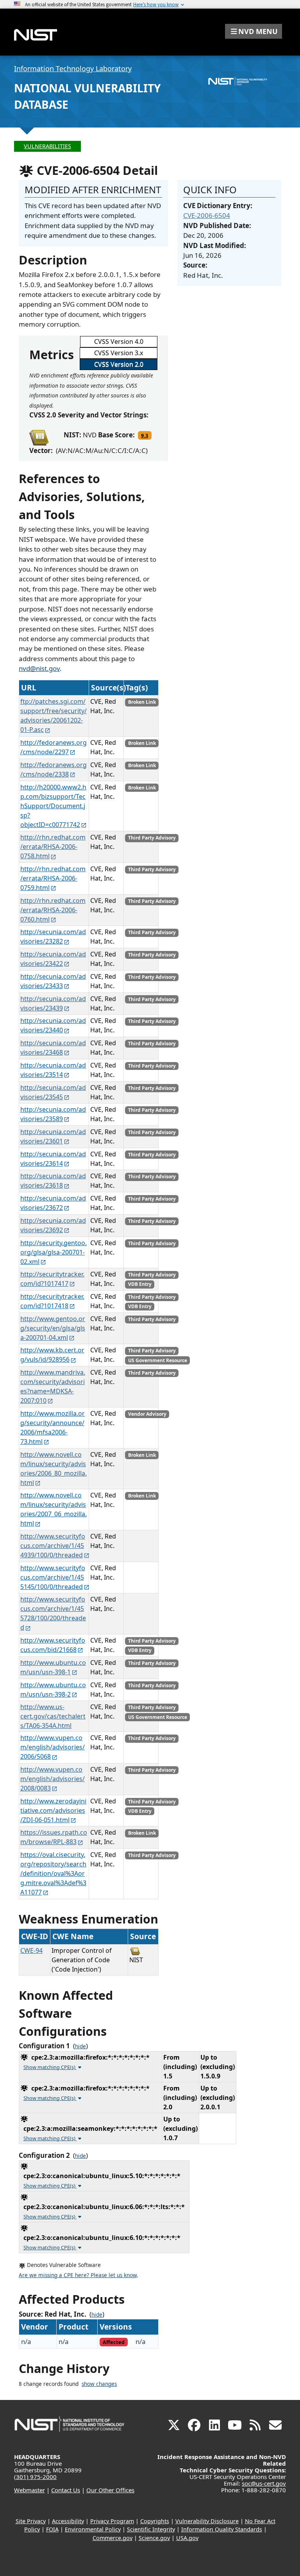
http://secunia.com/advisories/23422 (53, 959)
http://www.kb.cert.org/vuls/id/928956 (52, 1355)
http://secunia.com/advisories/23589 (53, 1114)
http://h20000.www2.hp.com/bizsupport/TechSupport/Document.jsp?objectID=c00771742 (53, 806)
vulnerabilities (47, 146)
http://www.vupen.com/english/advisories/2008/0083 (53, 1779)
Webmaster (29, 2490)
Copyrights (155, 2521)
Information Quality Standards (222, 2529)
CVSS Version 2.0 (119, 364)
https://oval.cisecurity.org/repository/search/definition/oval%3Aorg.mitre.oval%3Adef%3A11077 (53, 1873)
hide (80, 2046)
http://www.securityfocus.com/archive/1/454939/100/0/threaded (53, 1546)
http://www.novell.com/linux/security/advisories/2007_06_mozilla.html (54, 1509)
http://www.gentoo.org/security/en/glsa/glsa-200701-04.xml (53, 1328)
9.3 (145, 435)
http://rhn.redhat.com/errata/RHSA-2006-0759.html (53, 878)
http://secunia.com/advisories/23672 (53, 1203)
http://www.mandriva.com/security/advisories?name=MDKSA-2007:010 (53, 1386)
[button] (254, 31)
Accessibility (68, 2521)
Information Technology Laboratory (73, 68)
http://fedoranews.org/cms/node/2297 (54, 747)
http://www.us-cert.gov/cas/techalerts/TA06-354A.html (53, 1716)
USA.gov (187, 2538)
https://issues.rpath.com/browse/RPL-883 (54, 1837)
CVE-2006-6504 (207, 215)
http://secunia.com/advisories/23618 (53, 1181)
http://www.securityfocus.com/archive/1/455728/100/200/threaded (53, 1613)
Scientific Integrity (151, 2529)
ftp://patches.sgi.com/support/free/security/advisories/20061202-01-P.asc (54, 715)
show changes (99, 2384)
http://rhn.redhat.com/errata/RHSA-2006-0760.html (53, 910)
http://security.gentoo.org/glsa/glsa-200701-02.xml (54, 1252)
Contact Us (66, 2490)
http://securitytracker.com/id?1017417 (52, 1279)
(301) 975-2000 (35, 2477)
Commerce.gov (112, 2538)
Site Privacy (31, 2521)
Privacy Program (112, 2521)
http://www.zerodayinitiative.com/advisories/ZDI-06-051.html (53, 1810)
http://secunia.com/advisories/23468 (53, 1048)
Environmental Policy (93, 2529)
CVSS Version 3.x (119, 353)
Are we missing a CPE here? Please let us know (78, 2275)
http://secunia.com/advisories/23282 (53, 937)
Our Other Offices (110, 2490)
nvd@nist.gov (39, 668)
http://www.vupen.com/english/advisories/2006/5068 (53, 1747)
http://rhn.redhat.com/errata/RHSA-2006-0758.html (53, 847)
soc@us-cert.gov (264, 2483)
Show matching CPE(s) (50, 2067)
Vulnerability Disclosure (207, 2521)
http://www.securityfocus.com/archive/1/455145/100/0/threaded (53, 1577)
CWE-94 (31, 1950)
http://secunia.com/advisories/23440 (53, 1025)
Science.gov (154, 2538)
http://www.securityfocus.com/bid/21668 (53, 1645)
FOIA (52, 2529)
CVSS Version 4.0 (119, 342)
